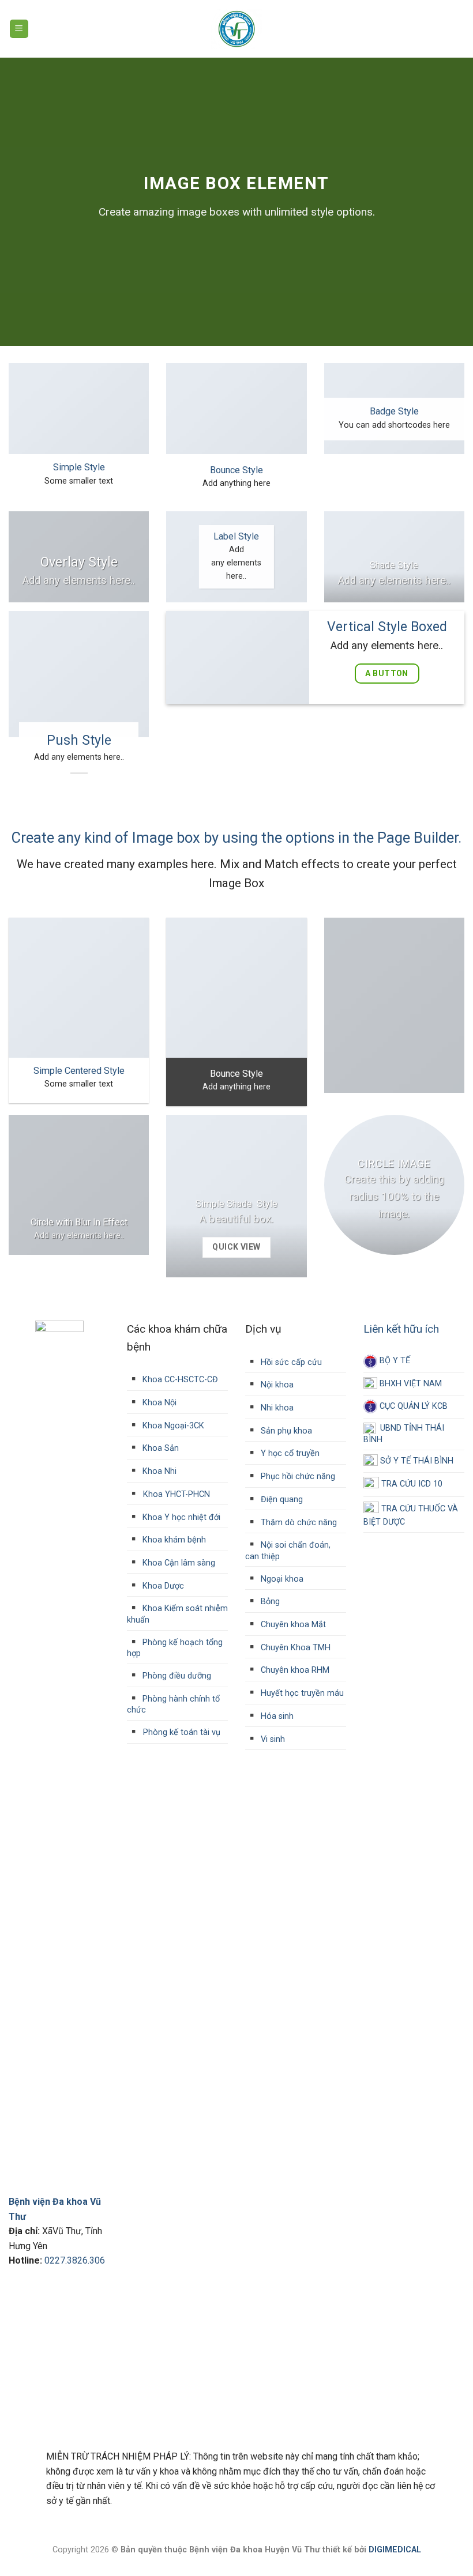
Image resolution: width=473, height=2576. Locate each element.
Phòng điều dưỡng (176, 1676)
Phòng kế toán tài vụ (182, 1732)
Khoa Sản (159, 1448)
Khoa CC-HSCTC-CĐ (172, 1380)
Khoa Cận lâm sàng (178, 1563)
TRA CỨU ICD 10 (411, 1485)
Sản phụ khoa (285, 1431)
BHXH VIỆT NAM (410, 1384)
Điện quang (281, 1500)
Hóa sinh (276, 1716)
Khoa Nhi (158, 1471)
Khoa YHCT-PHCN (177, 1494)
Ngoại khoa (281, 1579)
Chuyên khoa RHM (294, 1670)
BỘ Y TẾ (394, 1361)
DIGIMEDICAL (395, 2550)
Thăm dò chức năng (298, 1523)
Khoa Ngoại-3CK (172, 1426)
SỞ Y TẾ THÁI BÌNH (416, 1461)
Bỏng (269, 1602)
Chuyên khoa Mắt (292, 1625)
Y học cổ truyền (289, 1453)
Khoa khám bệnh (173, 1540)
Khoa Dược (162, 1586)
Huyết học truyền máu (301, 1693)
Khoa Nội (158, 1403)
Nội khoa (276, 1385)
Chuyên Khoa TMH (294, 1648)
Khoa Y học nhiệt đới (180, 1517)
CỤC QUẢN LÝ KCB (412, 1406)
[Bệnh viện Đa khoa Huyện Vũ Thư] (237, 29)
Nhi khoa (276, 1408)
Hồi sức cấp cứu (290, 1362)
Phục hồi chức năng (297, 1476)
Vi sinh (272, 1739)
